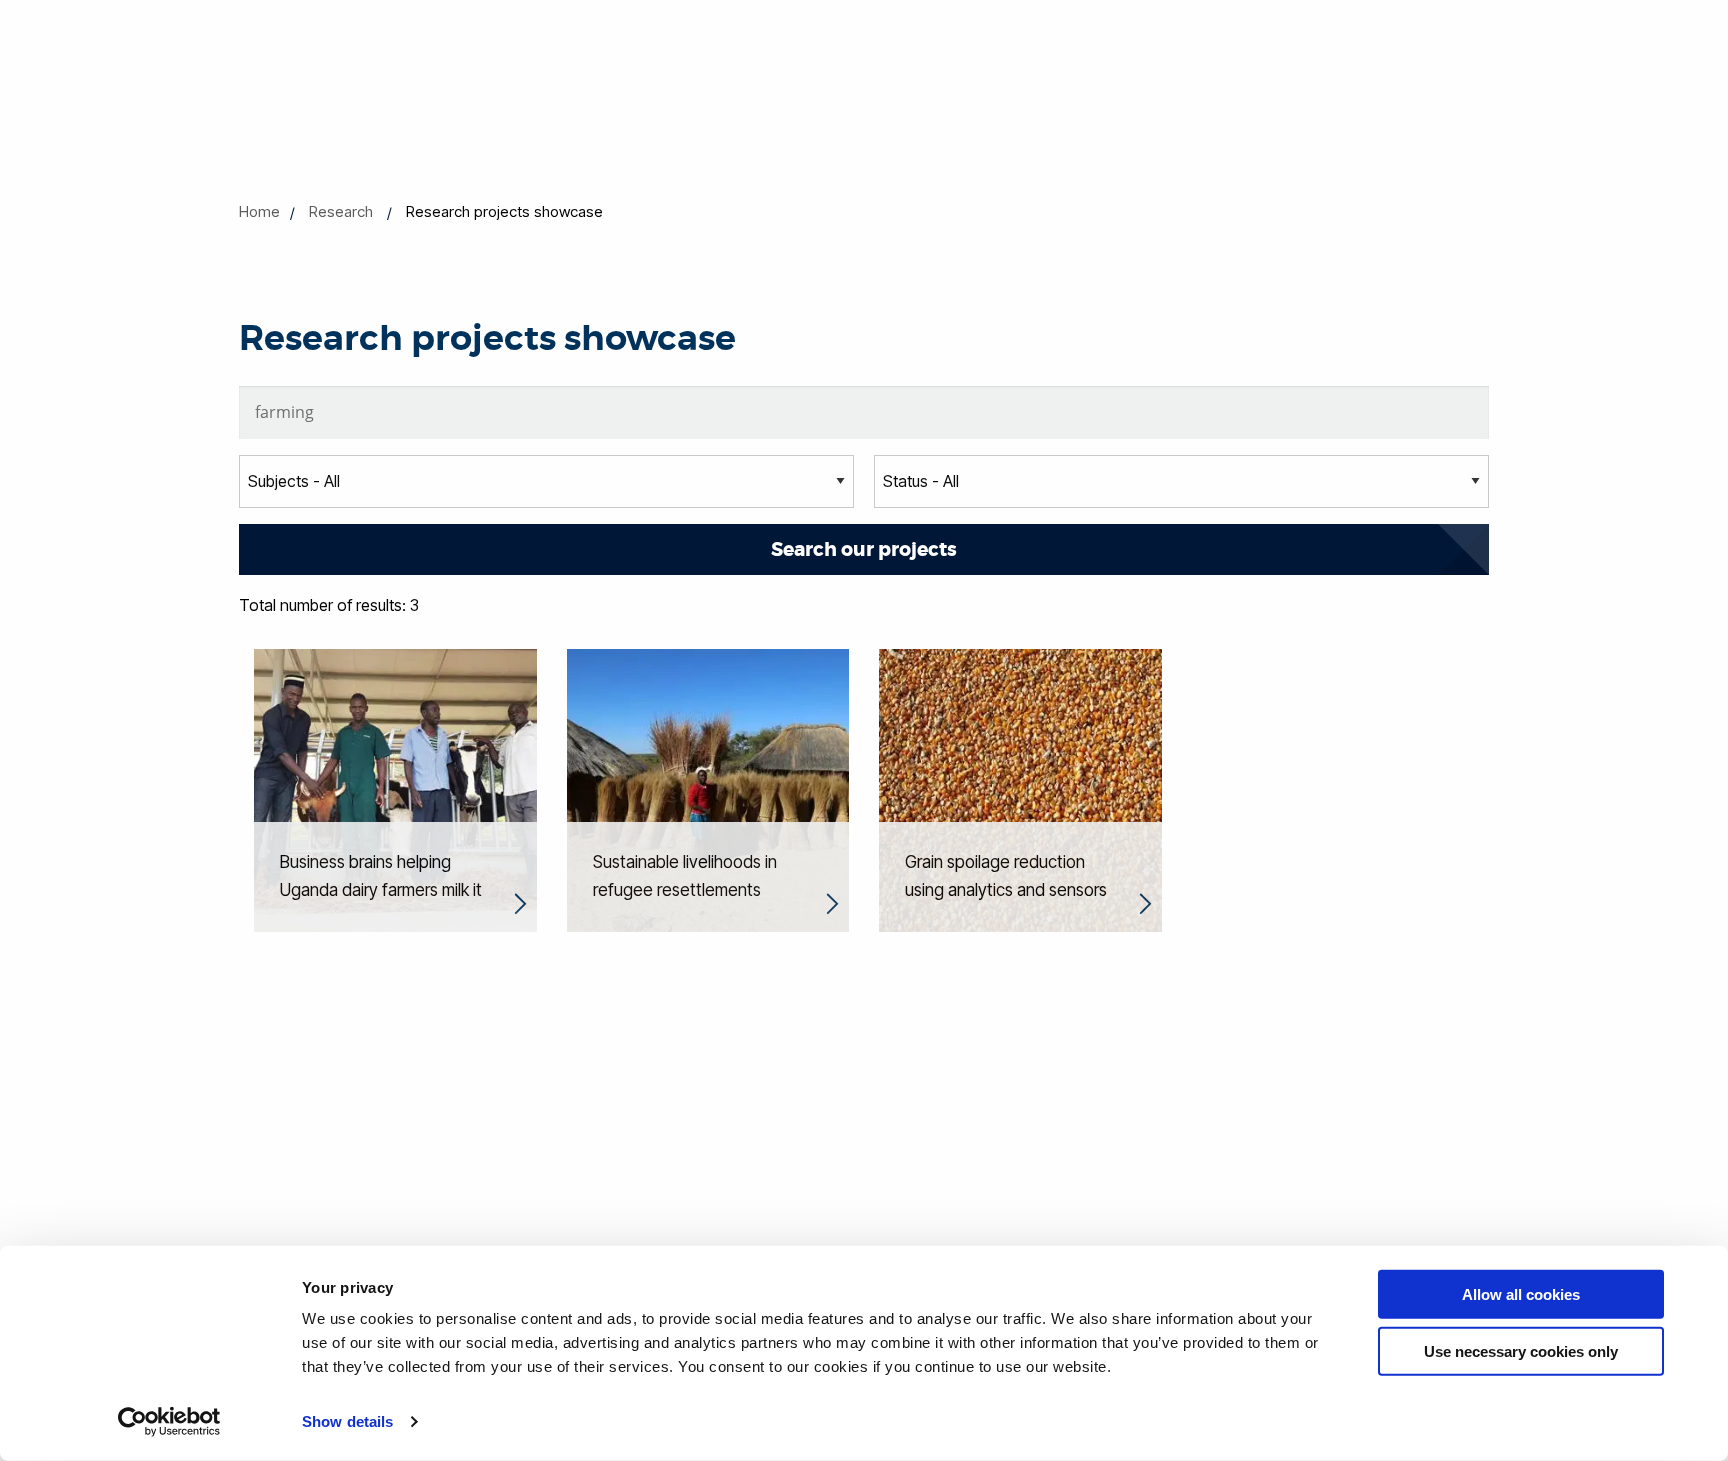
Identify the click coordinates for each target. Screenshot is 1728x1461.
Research (341, 211)
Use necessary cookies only (1521, 1350)
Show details (347, 1421)
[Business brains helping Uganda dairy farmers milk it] (395, 789)
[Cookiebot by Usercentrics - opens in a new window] (169, 1422)
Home (259, 211)
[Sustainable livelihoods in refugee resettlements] (708, 789)
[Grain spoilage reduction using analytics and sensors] (1020, 789)
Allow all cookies (1521, 1294)
